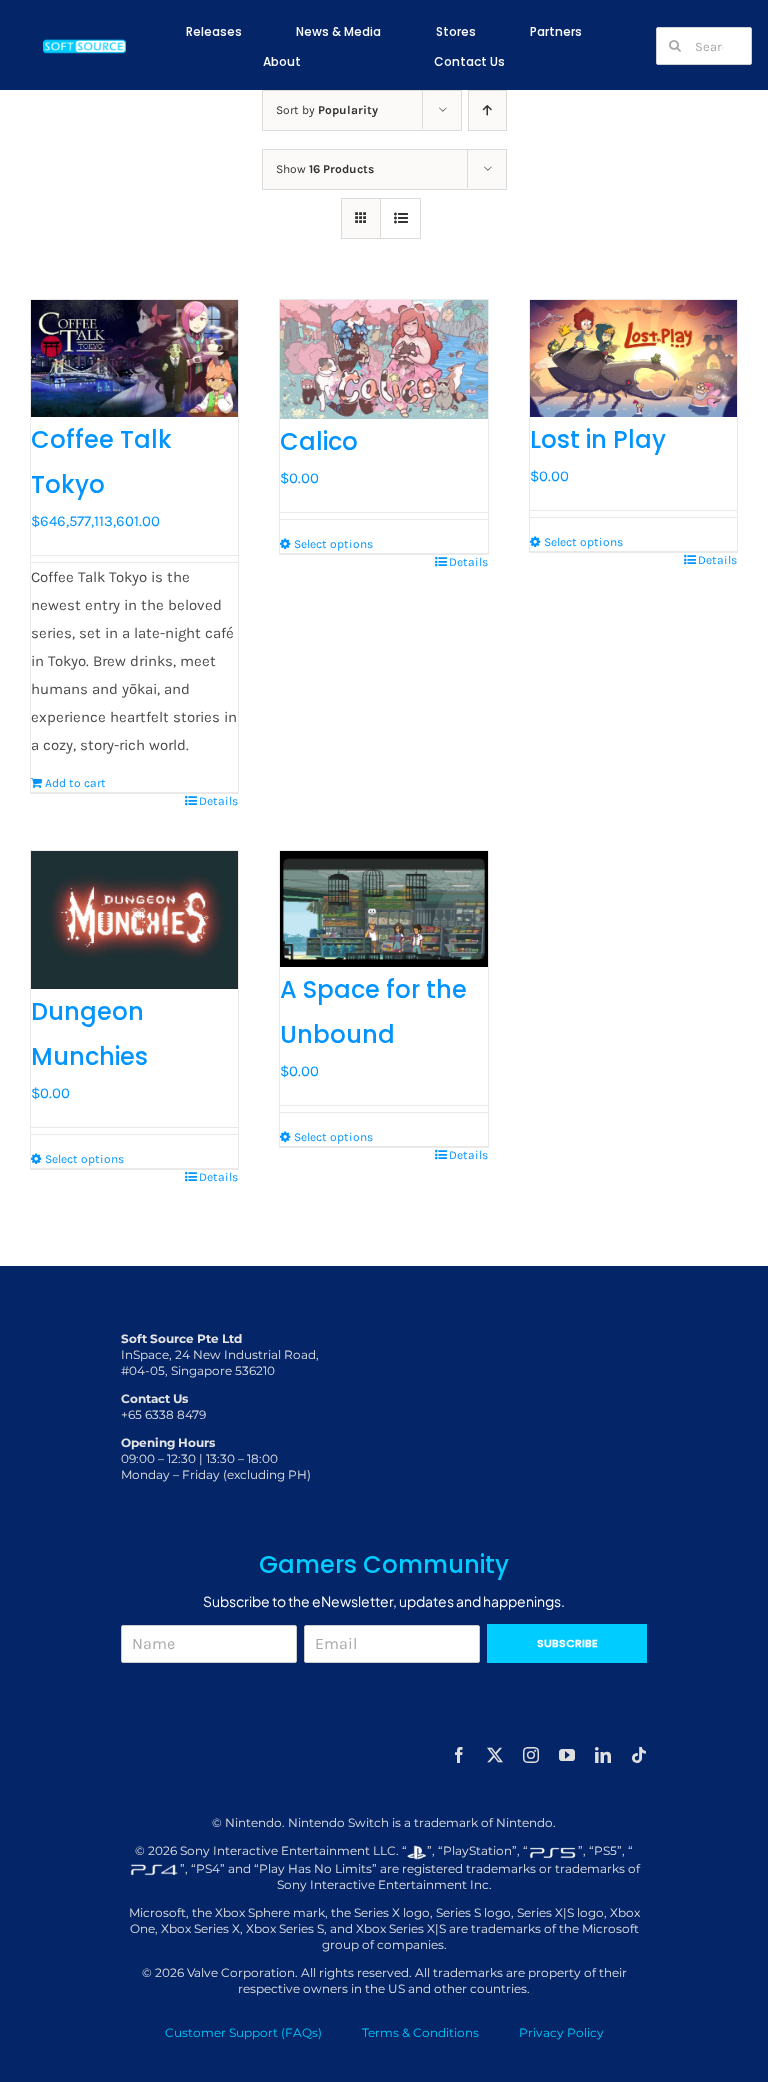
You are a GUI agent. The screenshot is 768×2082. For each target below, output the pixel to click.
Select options (333, 544)
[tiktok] (639, 1755)
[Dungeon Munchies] (134, 920)
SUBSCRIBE (567, 1643)
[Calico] (383, 359)
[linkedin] (603, 1755)
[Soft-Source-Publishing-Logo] (85, 43)
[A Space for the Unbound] (383, 909)
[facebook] (459, 1755)
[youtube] (567, 1755)
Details (218, 801)
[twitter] (495, 1755)
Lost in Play (598, 439)
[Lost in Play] (633, 358)
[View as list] (400, 218)
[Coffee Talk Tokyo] (134, 358)
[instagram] (531, 1755)
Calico (319, 441)
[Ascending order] (487, 110)
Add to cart (75, 783)
